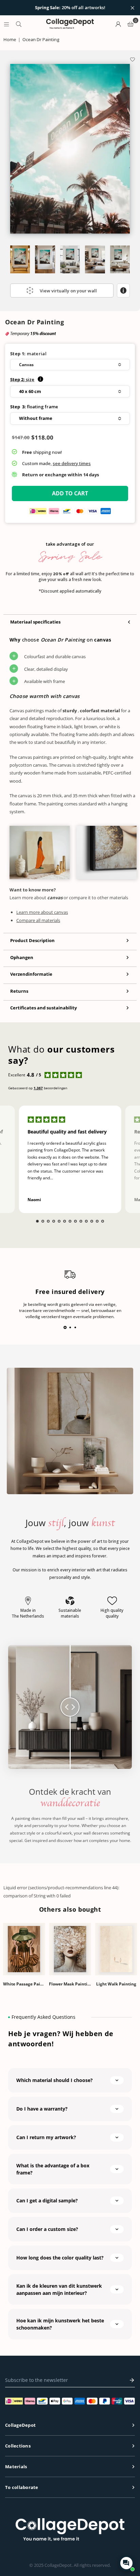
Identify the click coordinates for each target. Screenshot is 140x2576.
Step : (22, 379)
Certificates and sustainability (43, 1008)
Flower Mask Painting (70, 1984)
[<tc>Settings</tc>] (118, 24)
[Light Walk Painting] (116, 1949)
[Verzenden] (130, 2380)
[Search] (19, 24)
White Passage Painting (24, 1984)
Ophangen (22, 957)
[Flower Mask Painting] (70, 1949)
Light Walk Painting (116, 1984)
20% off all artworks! (70, 8)
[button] (70, 365)
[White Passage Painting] (24, 1949)
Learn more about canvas (42, 912)
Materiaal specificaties (35, 622)
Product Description (32, 940)
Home (10, 39)
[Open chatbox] (126, 2563)
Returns (19, 991)
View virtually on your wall (68, 291)
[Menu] (6, 24)
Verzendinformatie (31, 974)
